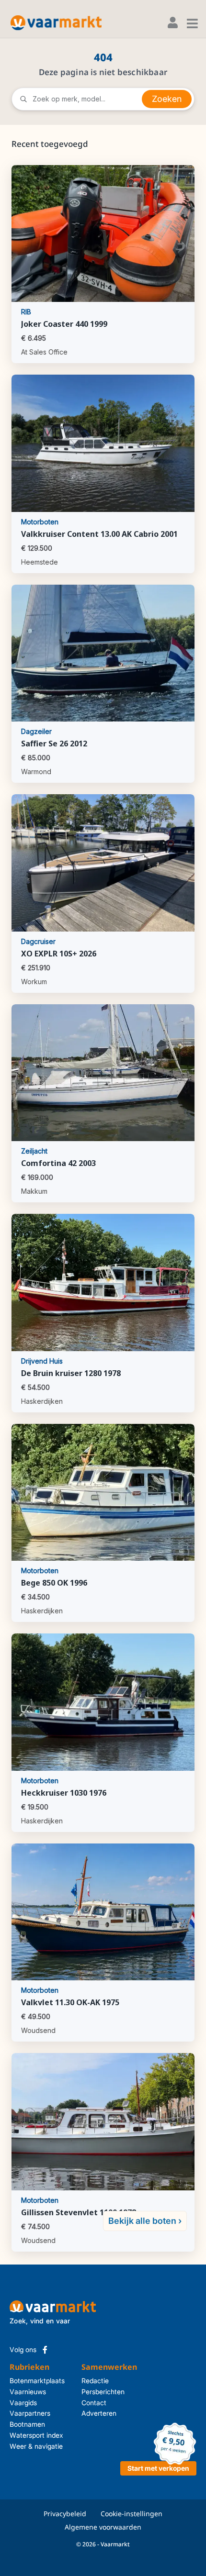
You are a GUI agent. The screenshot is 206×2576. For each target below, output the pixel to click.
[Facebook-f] (45, 2350)
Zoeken (167, 99)
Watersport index (36, 2435)
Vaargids (23, 2403)
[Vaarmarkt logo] (56, 23)
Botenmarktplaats (37, 2381)
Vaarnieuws (28, 2392)
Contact (94, 2403)
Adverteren (98, 2413)
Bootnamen (27, 2424)
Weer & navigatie (36, 2446)
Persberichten (98, 2392)
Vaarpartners (30, 2413)
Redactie (95, 2381)
